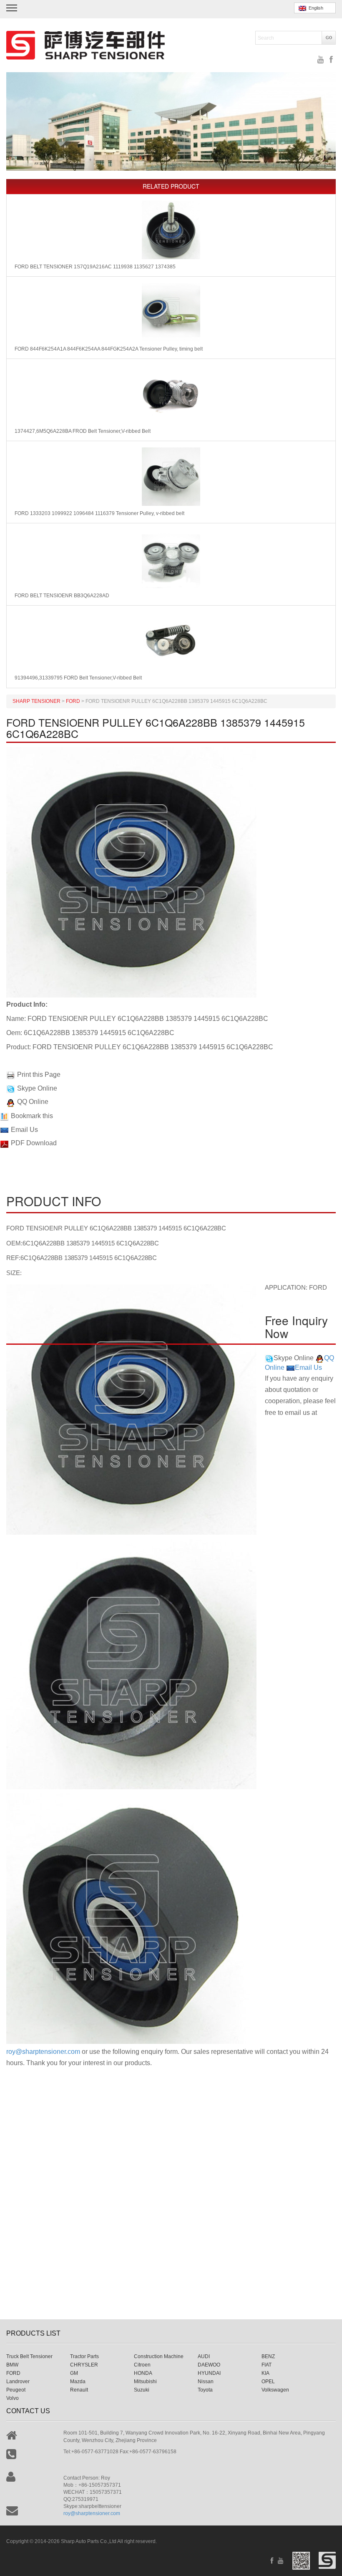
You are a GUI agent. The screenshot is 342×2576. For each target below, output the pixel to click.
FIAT (267, 2365)
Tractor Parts (84, 2356)
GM (74, 2373)
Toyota (205, 2390)
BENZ (268, 2356)
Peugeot (16, 2390)
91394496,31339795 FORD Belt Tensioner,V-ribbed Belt (78, 678)
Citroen (142, 2365)
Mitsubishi (145, 2382)
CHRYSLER (84, 2365)
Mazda (78, 2382)
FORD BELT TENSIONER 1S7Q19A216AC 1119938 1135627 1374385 (95, 267)
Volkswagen (275, 2390)
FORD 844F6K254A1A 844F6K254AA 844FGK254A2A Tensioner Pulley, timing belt (109, 349)
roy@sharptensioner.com (43, 2052)
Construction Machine (159, 2356)
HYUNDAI (209, 2373)
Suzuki (142, 2390)
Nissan (206, 2382)
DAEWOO (209, 2365)
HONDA (143, 2373)
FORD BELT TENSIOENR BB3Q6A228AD (62, 596)
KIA (265, 2373)
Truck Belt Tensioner (29, 2356)
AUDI (204, 2356)
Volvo (13, 2398)
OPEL (268, 2382)
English (315, 8)
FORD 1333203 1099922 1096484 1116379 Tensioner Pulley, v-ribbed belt (99, 513)
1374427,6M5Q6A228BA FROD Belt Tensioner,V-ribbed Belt (83, 431)
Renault (79, 2390)
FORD (13, 2373)
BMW (12, 2365)
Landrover (18, 2382)
